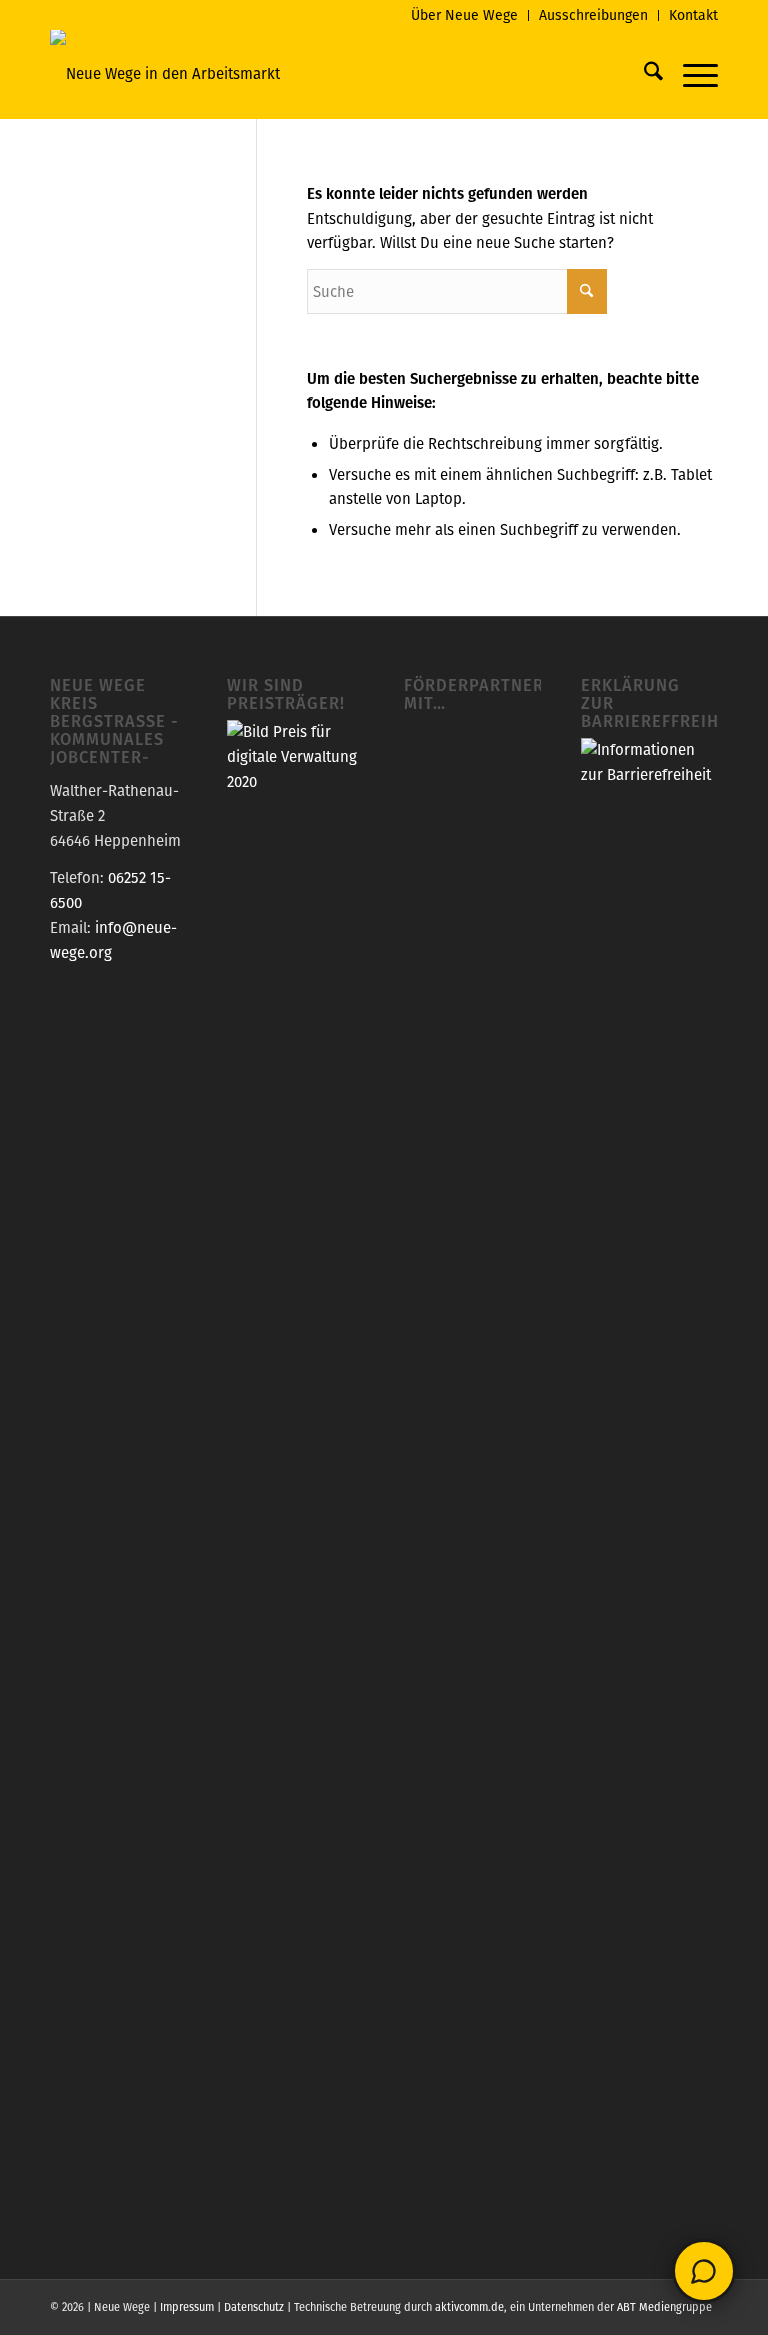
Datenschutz (254, 2307)
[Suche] (643, 74)
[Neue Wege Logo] (165, 74)
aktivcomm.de (469, 2307)
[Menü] (690, 74)
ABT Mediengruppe (664, 2307)
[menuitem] (465, 15)
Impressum (187, 2307)
